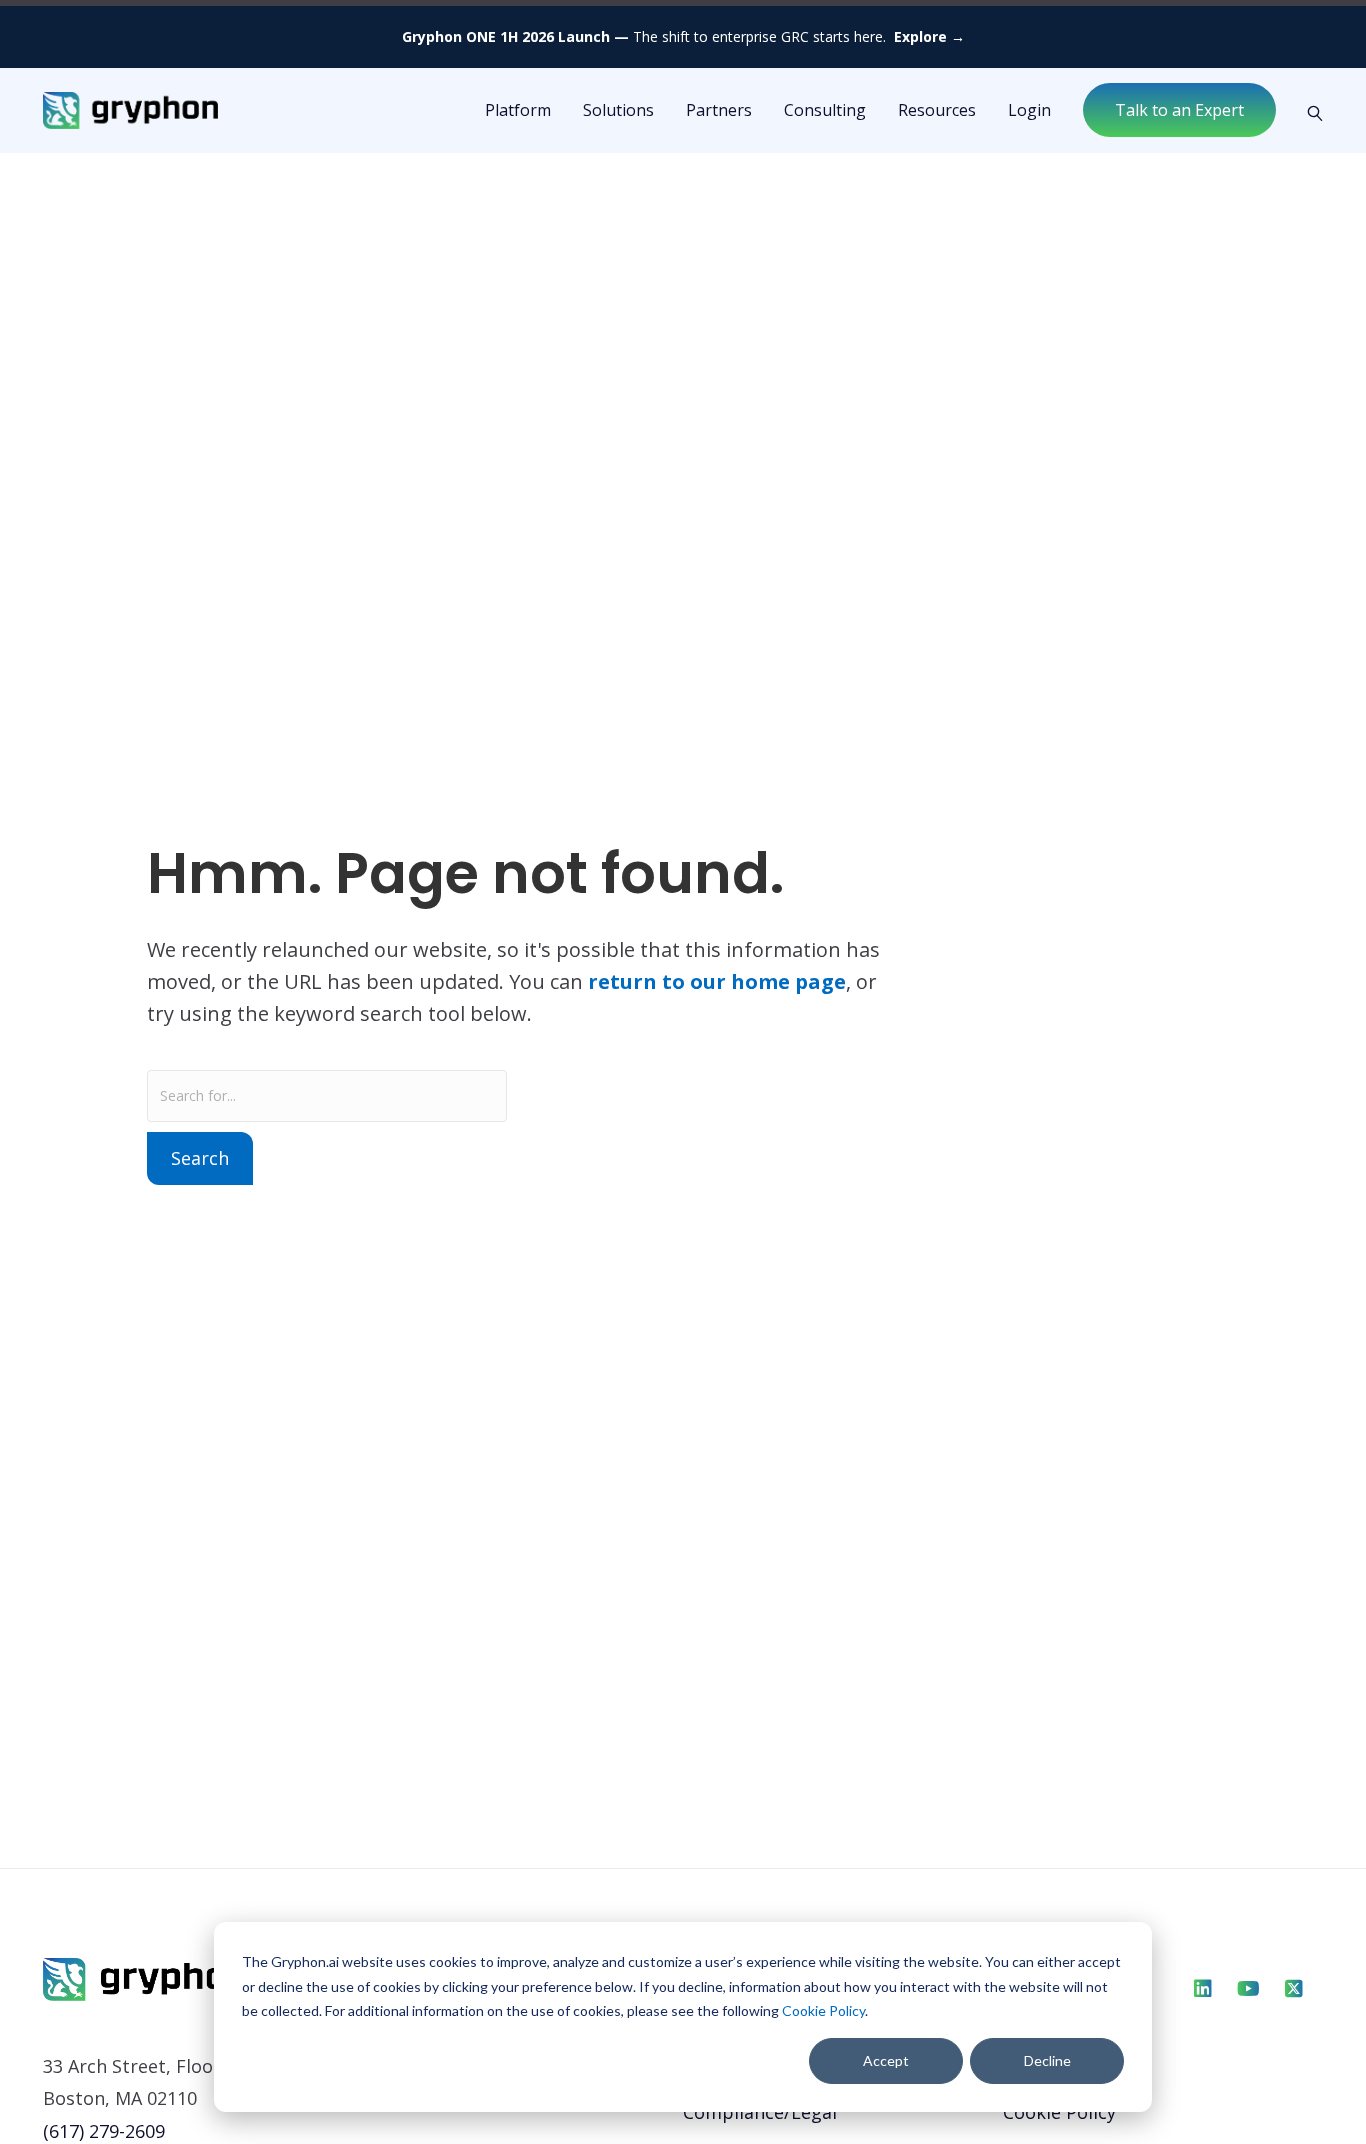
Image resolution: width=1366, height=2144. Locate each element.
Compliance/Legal (760, 2112)
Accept (886, 2060)
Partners (719, 110)
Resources (937, 110)
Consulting (825, 110)
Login (1029, 110)
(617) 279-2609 (104, 2131)
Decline (1047, 2060)
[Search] (1307, 111)
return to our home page (717, 981)
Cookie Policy (823, 2010)
